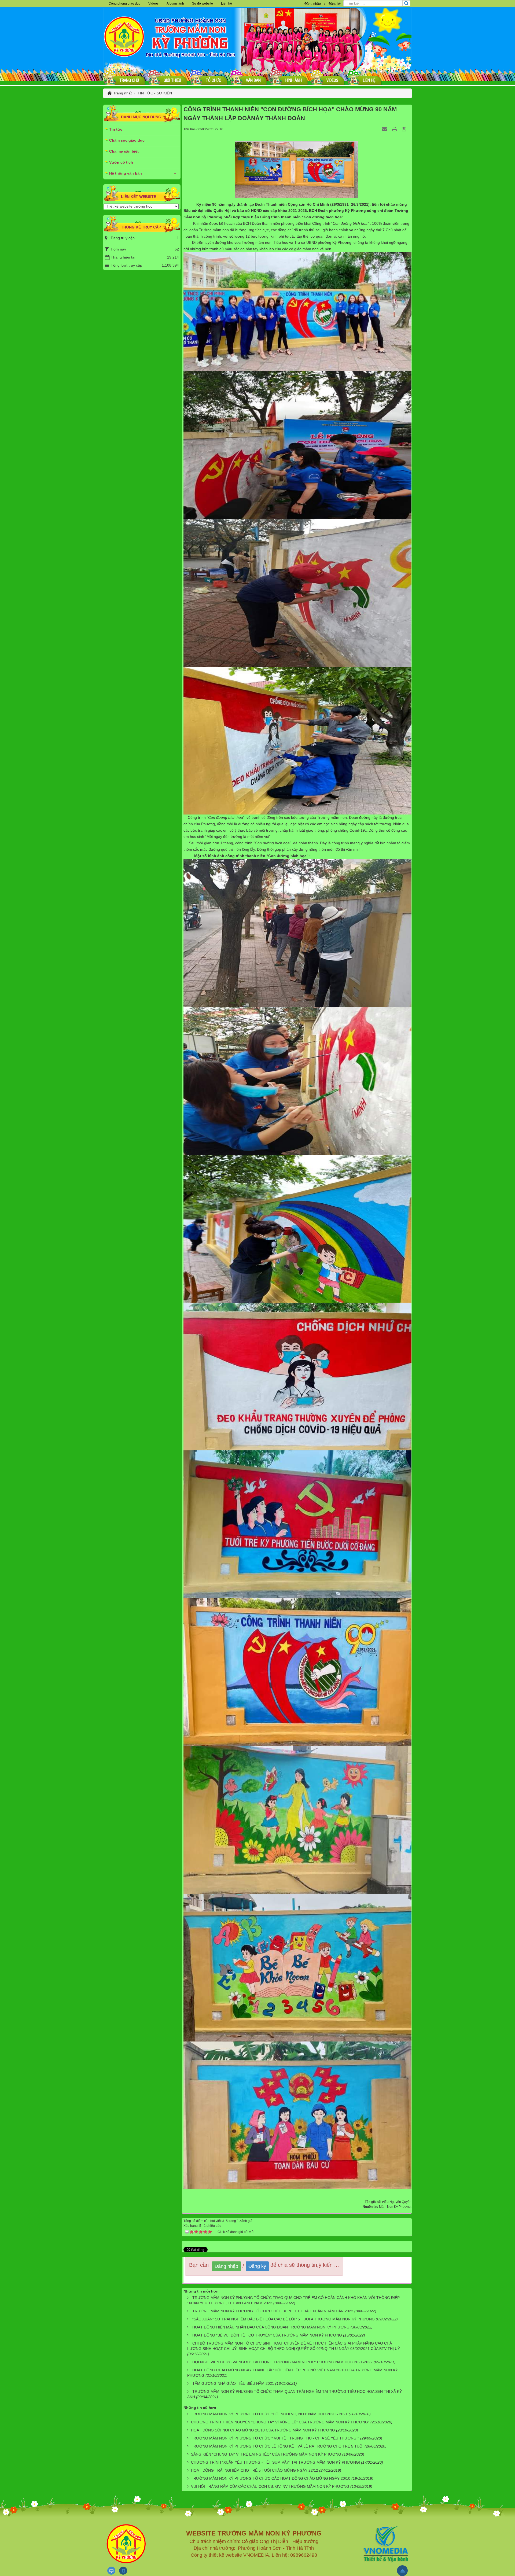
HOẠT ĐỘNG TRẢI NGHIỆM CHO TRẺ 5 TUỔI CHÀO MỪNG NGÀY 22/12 (255, 2470)
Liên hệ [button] (227, 3)
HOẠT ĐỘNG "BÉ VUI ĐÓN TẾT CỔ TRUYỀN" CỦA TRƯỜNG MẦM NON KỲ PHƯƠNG (267, 2335)
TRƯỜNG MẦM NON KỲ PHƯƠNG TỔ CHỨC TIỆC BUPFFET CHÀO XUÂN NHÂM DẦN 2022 (273, 2311)
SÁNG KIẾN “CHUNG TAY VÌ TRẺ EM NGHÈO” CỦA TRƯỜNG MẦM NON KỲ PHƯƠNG (266, 2454)
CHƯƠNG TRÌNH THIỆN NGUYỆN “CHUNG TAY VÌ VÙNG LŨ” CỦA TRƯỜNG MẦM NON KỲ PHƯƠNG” (280, 2422)
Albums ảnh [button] (175, 3)
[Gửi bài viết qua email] (385, 129)
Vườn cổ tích (121, 162)
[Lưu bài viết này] (405, 129)
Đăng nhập (313, 4)
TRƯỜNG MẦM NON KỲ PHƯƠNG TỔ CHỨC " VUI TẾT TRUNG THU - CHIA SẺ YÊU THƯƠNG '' (275, 2438)
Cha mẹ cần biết (124, 151)
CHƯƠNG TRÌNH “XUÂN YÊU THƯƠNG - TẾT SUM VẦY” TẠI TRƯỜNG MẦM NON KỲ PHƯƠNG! (275, 2462)
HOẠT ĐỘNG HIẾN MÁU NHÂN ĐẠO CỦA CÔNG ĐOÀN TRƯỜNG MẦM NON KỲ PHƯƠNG (271, 2327)
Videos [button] (153, 3)
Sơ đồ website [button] (203, 3)
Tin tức (116, 129)
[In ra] (395, 129)
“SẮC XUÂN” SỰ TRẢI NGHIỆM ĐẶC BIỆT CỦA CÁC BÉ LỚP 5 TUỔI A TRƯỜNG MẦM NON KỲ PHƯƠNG (284, 2319)
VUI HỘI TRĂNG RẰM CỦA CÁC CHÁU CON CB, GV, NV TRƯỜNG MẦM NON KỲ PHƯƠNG (270, 2486)
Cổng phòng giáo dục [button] (124, 3)
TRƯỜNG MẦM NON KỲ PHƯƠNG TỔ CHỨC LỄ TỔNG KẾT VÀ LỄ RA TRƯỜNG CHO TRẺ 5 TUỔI (277, 2446)
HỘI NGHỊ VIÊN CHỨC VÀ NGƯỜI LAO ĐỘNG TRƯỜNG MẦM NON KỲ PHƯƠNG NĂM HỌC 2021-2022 (282, 2362)
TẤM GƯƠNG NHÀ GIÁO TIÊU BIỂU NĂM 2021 (233, 2383)
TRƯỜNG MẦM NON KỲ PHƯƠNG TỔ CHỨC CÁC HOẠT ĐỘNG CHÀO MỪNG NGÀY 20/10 (271, 2478)
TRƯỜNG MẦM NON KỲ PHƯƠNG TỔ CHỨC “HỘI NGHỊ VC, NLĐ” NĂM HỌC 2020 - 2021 (269, 2414)
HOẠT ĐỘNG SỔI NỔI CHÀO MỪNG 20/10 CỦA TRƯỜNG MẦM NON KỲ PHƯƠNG (263, 2430)
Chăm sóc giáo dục (127, 140)
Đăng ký (335, 4)
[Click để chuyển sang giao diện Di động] (123, 2571)
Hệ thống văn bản (126, 173)
